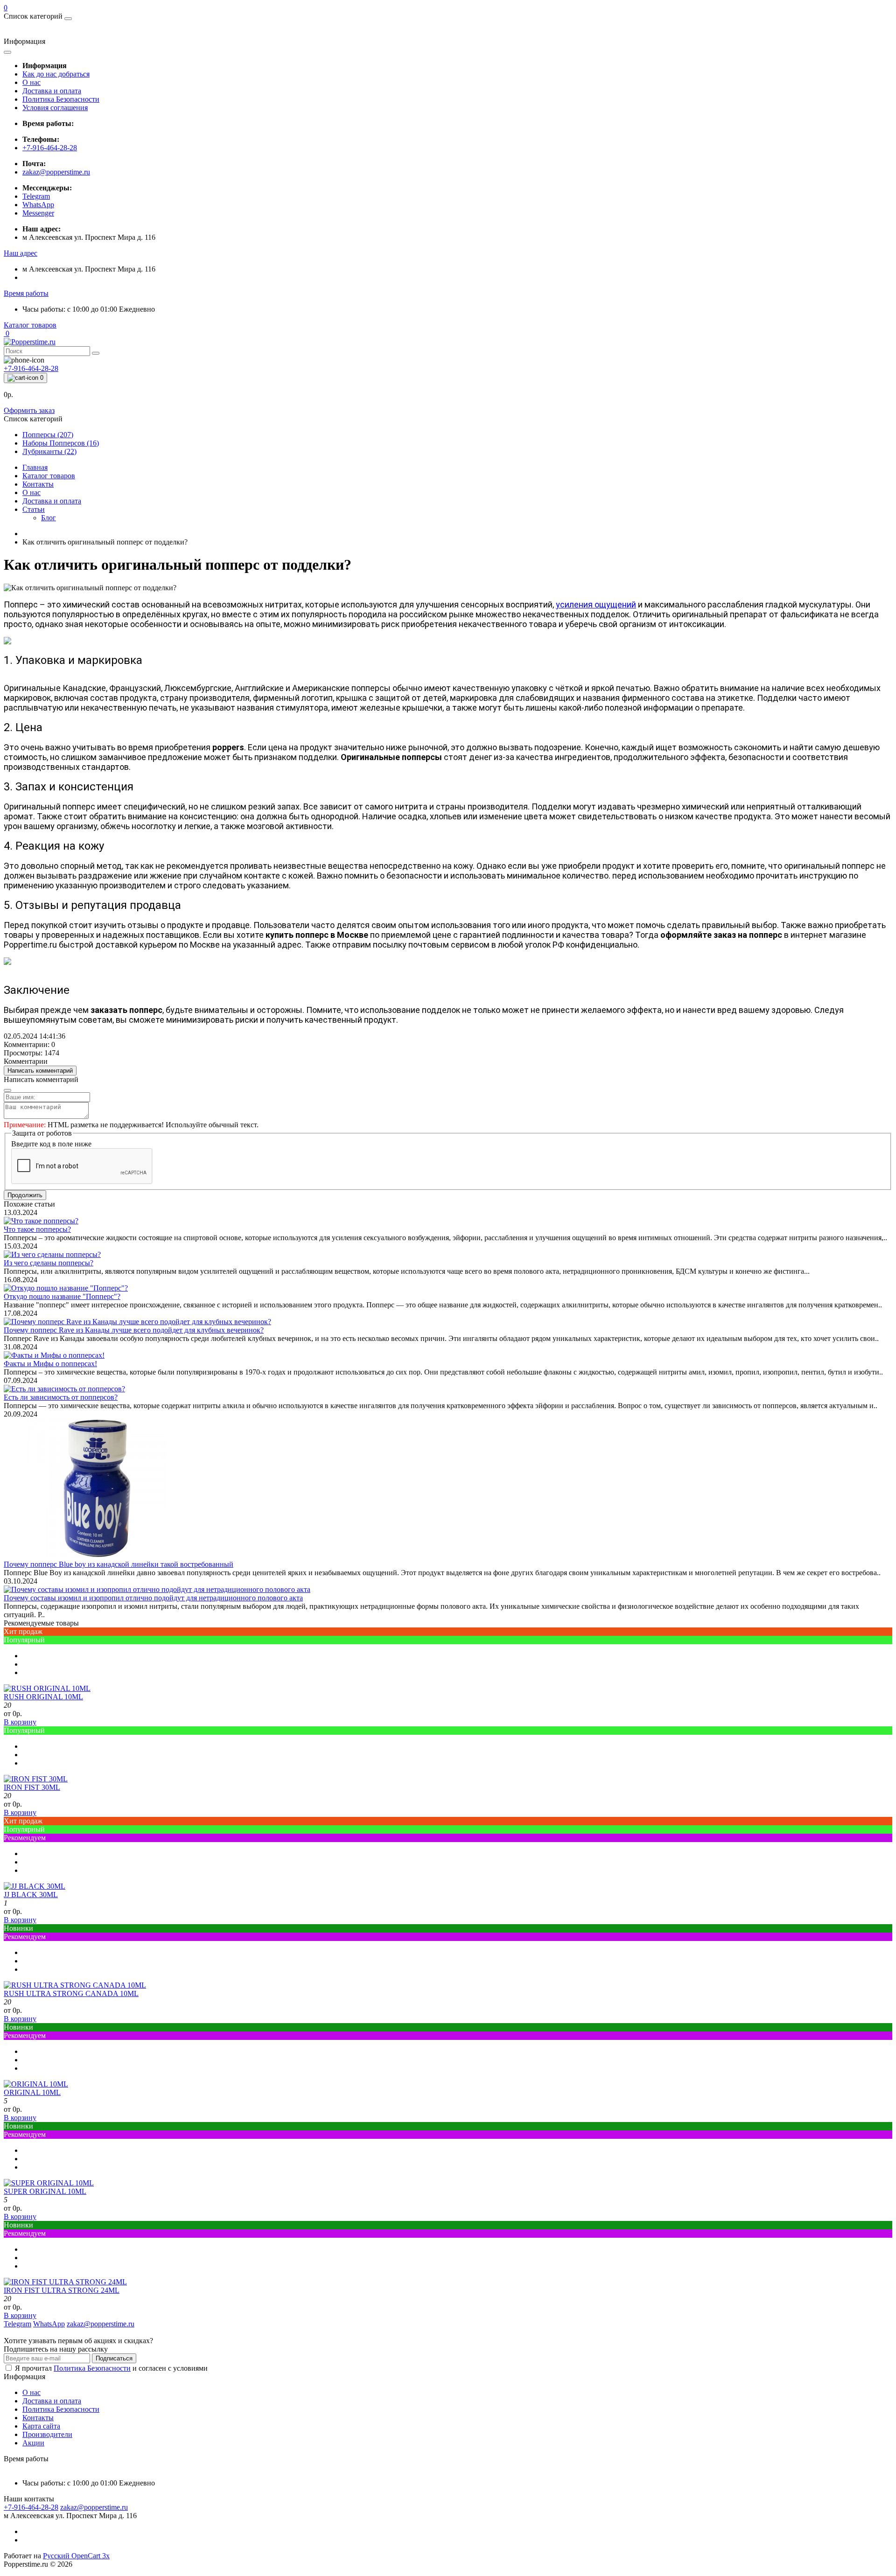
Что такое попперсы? (37, 1229)
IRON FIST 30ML (32, 1787)
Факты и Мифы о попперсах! (50, 1364)
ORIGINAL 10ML (32, 2092)
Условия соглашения (55, 108)
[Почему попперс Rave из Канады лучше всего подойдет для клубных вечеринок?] (137, 1322)
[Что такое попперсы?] (41, 1221)
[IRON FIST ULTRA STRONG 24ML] (65, 2282)
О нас (31, 82)
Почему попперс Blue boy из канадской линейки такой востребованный (119, 1564)
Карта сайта (41, 2426)
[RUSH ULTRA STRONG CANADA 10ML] (75, 1985)
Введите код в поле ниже (51, 1144)
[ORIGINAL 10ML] (36, 2084)
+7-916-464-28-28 (50, 148)
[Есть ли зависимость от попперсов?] (64, 1389)
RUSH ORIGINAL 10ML (43, 1697)
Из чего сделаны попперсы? (49, 1263)
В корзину (20, 1722)
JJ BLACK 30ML (31, 1895)
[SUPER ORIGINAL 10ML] (49, 2183)
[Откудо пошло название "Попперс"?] (66, 1288)
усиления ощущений (596, 604)
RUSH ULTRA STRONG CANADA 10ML (71, 1993)
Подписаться (114, 2358)
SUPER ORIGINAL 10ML (45, 2191)
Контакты (38, 484)
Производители (47, 2434)
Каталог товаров (30, 325)
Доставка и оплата (52, 91)
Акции (33, 2443)
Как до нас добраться (56, 74)
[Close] (7, 1090)
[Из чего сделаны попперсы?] (52, 1254)
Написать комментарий (40, 1071)
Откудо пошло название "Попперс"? (62, 1296)
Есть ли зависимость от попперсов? (61, 1397)
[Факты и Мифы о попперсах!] (54, 1355)
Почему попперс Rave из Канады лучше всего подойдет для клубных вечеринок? (134, 1330)
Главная (35, 467)
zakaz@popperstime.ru (56, 172)
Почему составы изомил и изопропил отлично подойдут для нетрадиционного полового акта (153, 1598)
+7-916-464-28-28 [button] (31, 2507)
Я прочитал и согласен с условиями (111, 2368)
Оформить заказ (29, 410)
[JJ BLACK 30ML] (35, 1886)
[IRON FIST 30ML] (36, 1779)
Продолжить (25, 1195)
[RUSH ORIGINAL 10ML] (47, 1688)
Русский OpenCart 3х (76, 2556)
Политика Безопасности (61, 99)
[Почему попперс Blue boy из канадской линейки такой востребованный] (97, 1556)
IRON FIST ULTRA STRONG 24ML (62, 2290)
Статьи (34, 509)
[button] (21, 253)
